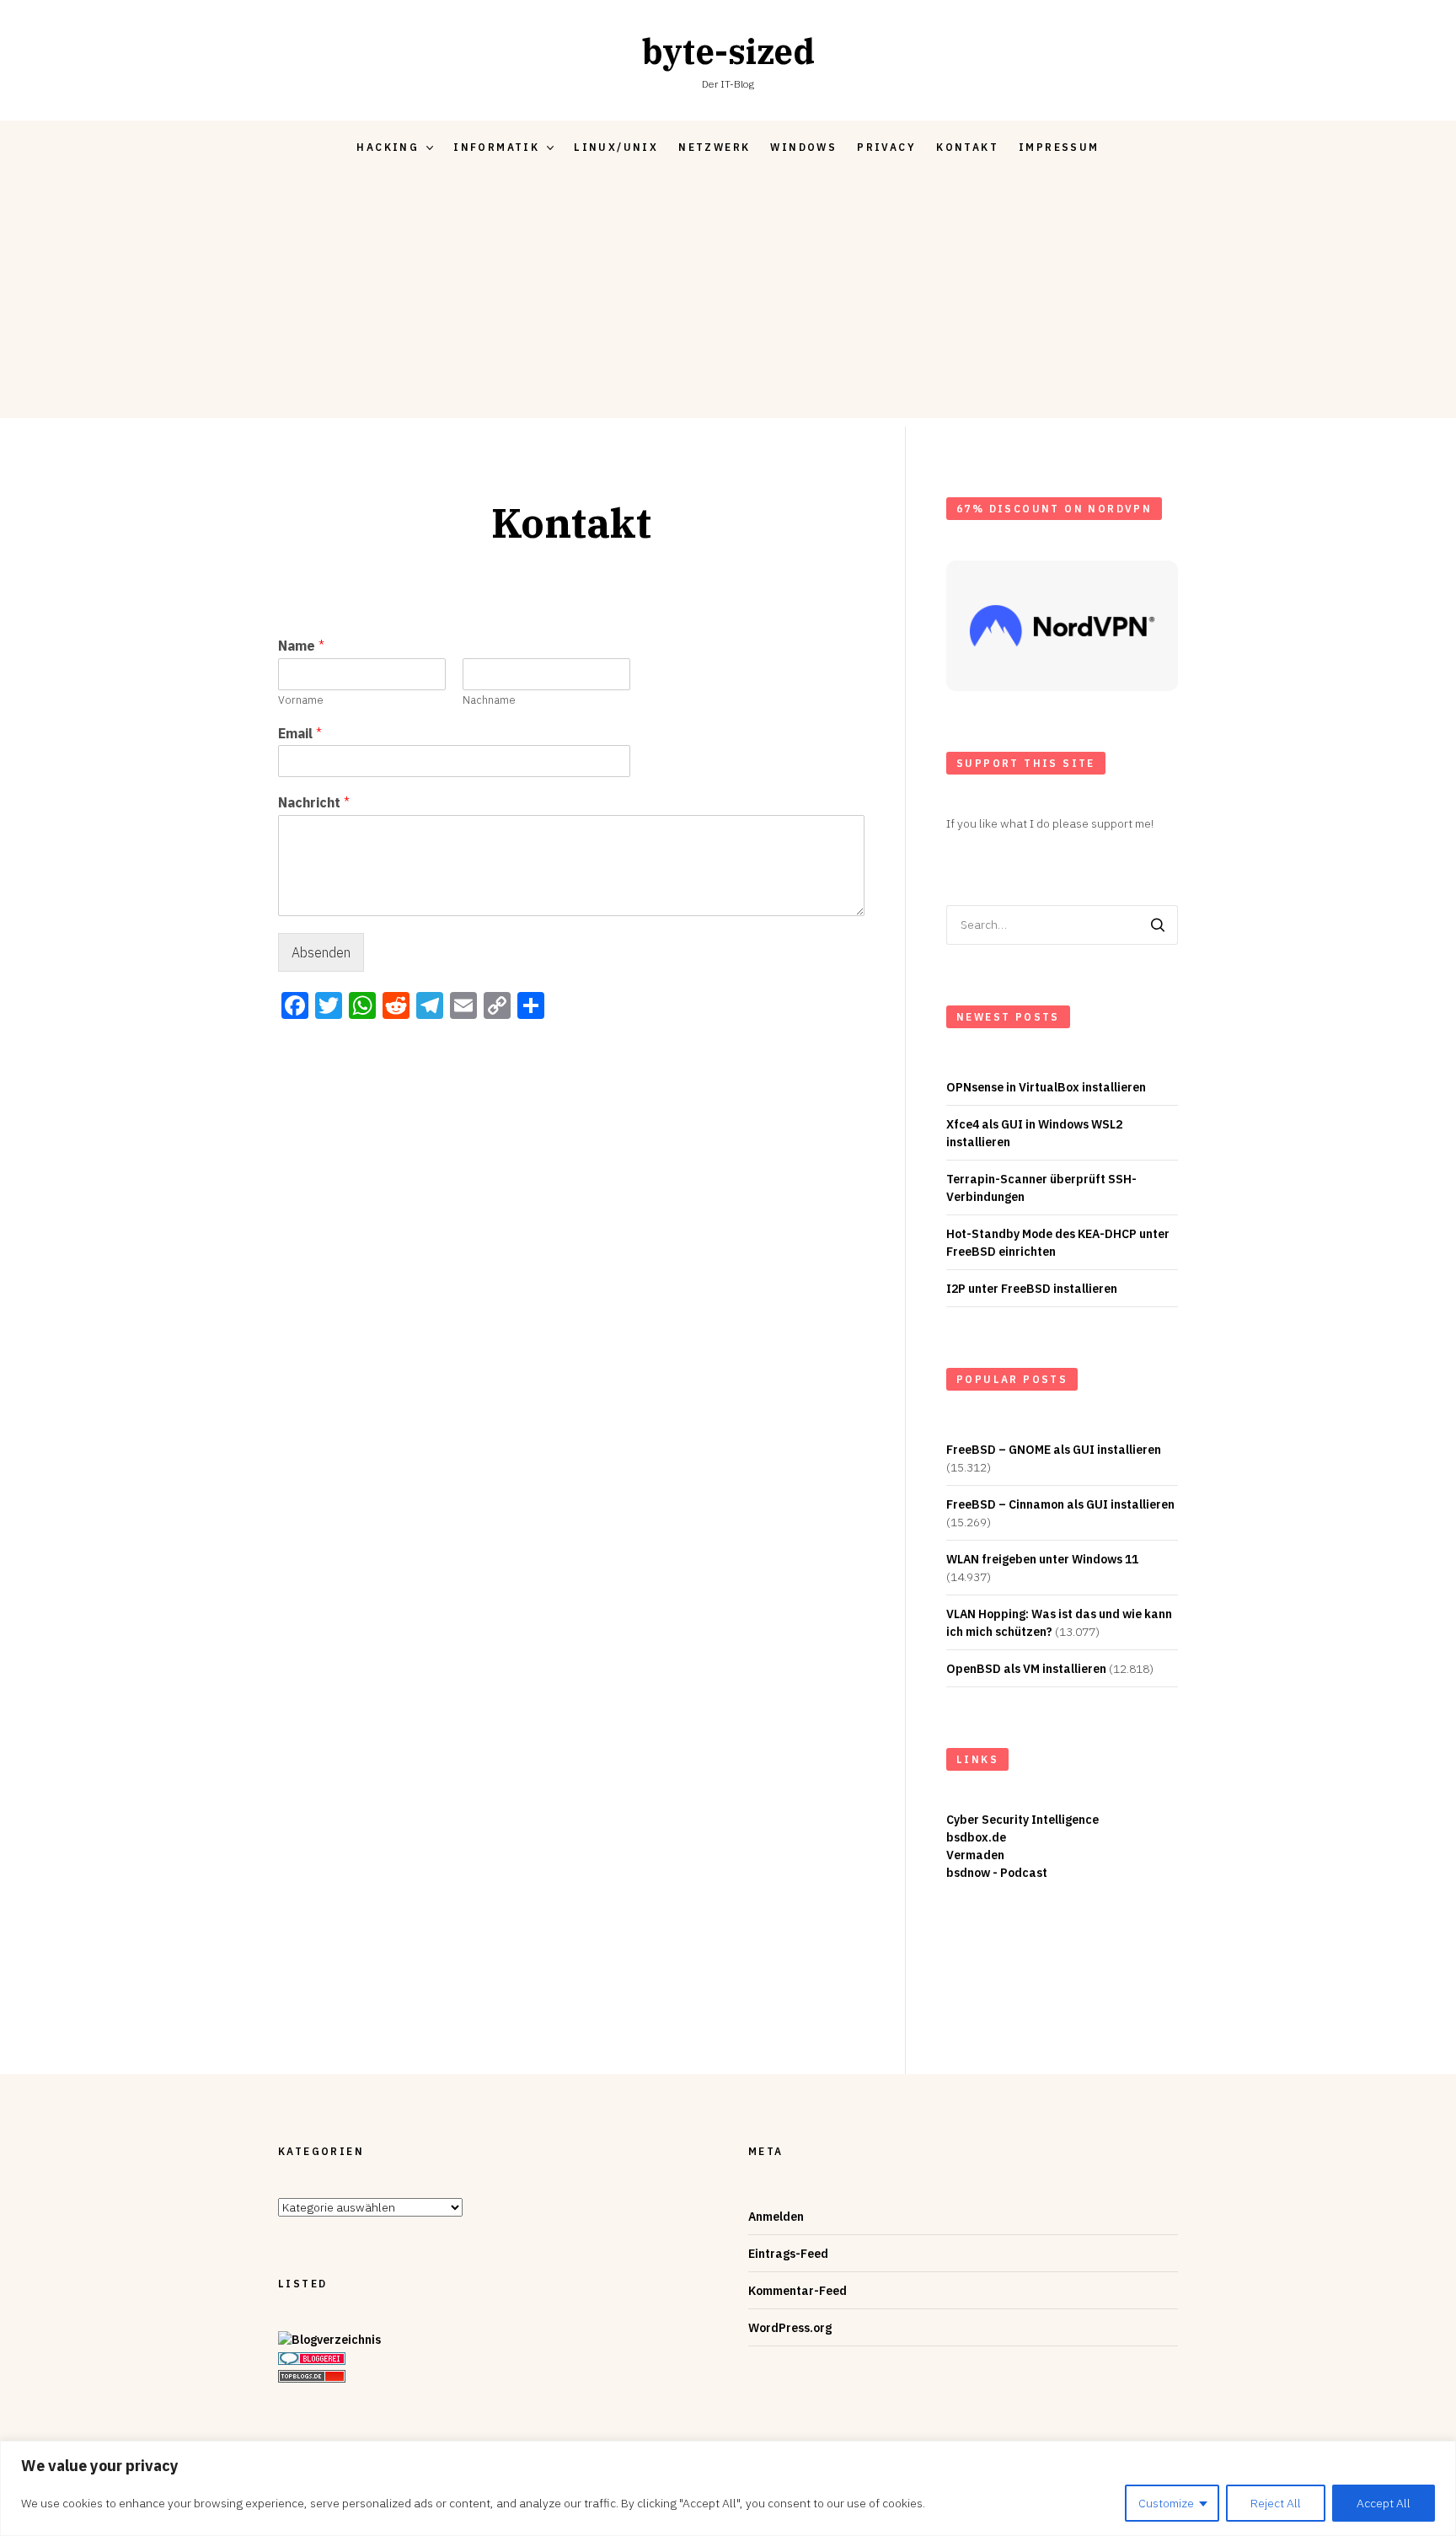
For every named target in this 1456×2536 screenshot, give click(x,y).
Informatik (496, 147)
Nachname (489, 700)
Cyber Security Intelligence (1022, 1820)
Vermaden (975, 1855)
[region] (728, 2488)
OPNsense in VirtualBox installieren (1046, 1087)
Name (301, 646)
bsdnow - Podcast (997, 1873)
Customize (1166, 2503)
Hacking (388, 147)
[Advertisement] (728, 300)
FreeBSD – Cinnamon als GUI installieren (1060, 1504)
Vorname (301, 700)
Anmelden (776, 2217)
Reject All (1276, 2503)
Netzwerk (714, 147)
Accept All (1384, 2503)
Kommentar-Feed (798, 2291)
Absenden (321, 952)
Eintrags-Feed (788, 2254)
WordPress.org (790, 2328)
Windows (803, 147)
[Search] (1158, 925)
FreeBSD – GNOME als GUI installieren (1054, 1450)
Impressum (1059, 147)
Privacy (886, 147)
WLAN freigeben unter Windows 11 (1042, 1559)
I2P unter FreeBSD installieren (1032, 1289)
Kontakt (967, 147)
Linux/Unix (616, 147)
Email (300, 733)
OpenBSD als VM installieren (1026, 1669)
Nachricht (314, 802)
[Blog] (329, 2340)
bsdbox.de (976, 1837)
